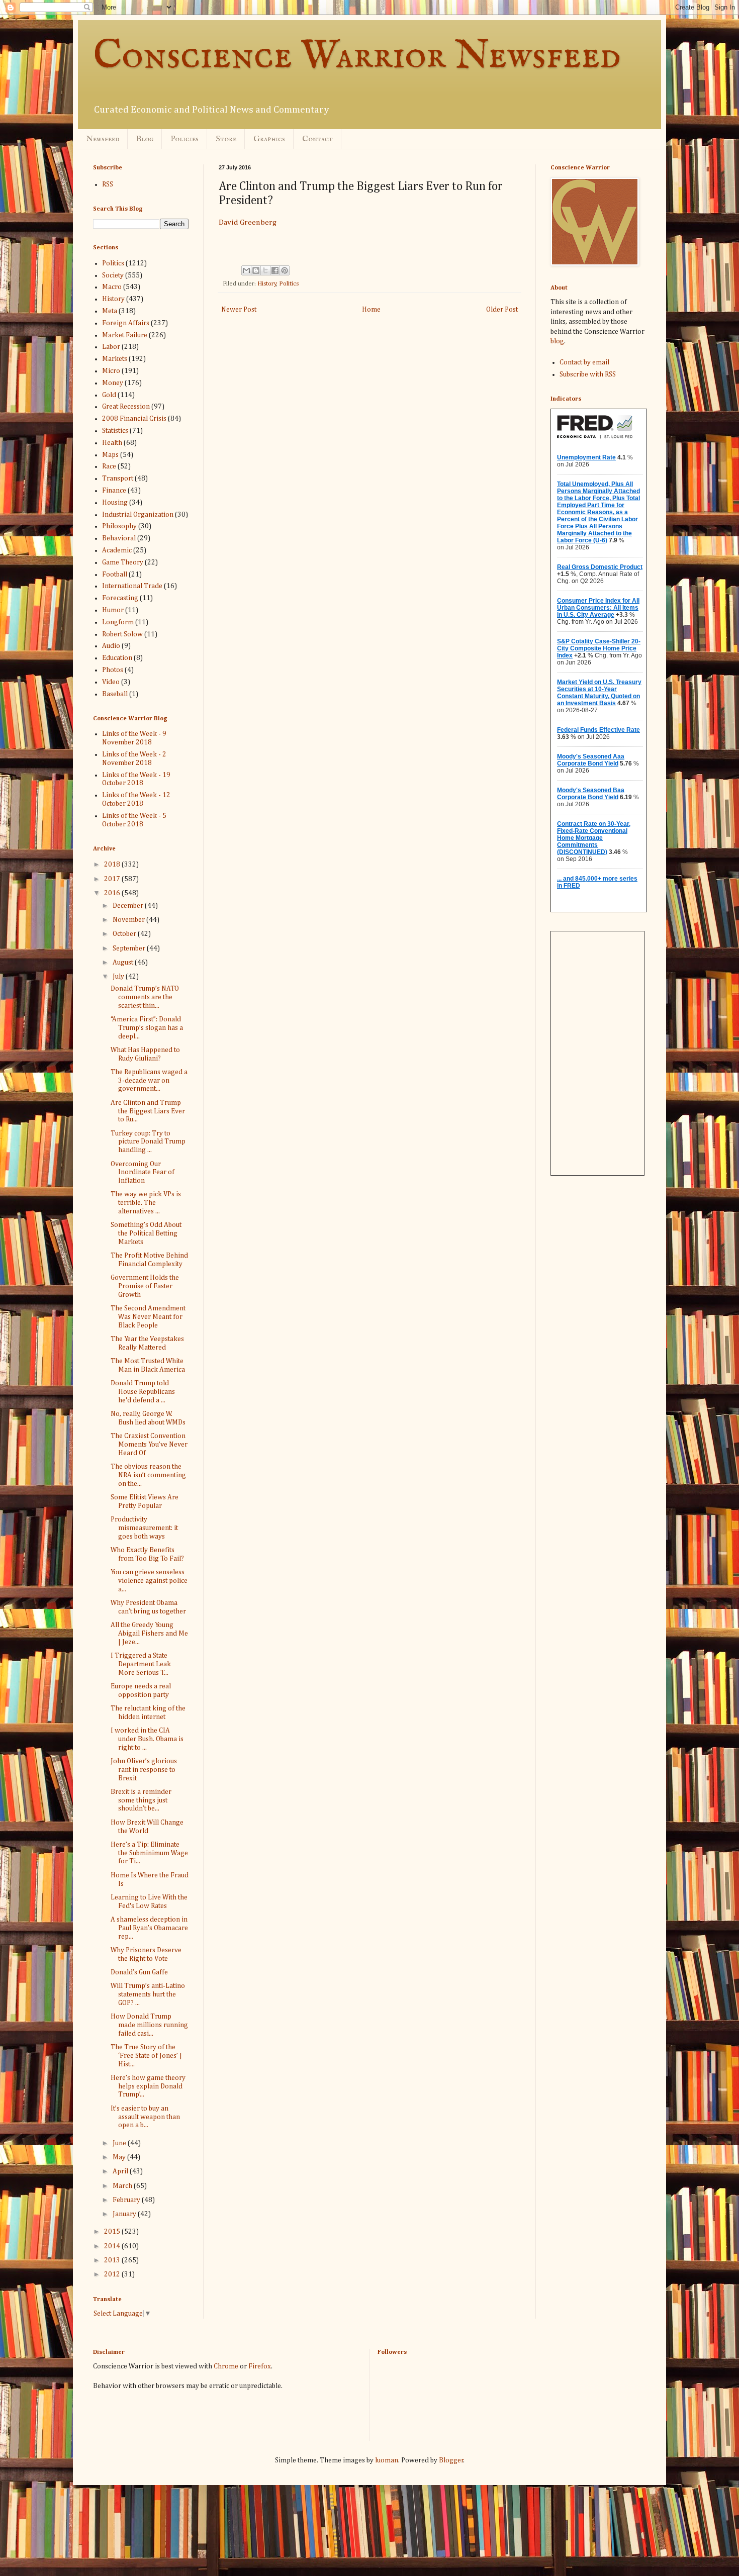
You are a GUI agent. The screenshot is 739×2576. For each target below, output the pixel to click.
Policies (184, 139)
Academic (117, 550)
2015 (113, 2232)
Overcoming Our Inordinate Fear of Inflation (143, 1173)
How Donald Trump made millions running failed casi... (149, 2025)
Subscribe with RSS (588, 374)
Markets (115, 359)
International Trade (132, 586)
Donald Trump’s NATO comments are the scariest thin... (145, 997)
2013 (113, 2260)
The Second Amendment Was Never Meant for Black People (148, 1317)
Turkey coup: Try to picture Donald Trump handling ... (148, 1142)
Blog (145, 139)
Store (226, 139)
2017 (113, 879)
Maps (110, 455)
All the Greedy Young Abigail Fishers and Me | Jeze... (149, 1634)
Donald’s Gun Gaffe (139, 1972)
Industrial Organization (138, 515)
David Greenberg (248, 222)
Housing (115, 503)
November (129, 920)
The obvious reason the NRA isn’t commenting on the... (148, 1475)
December (129, 906)
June (120, 2143)
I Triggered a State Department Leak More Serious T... (141, 1664)
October (125, 934)
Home (371, 310)
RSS (108, 184)
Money (113, 383)
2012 (113, 2274)
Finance (114, 491)
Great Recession (126, 407)
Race (109, 466)
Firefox (260, 2366)
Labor (111, 347)
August (124, 963)
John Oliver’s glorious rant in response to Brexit (144, 1770)
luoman (387, 2460)
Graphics (269, 139)
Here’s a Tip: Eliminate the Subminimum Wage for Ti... (149, 1853)
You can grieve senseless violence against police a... (149, 1581)
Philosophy (119, 526)
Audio (111, 646)
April (121, 2171)
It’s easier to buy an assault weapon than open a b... (145, 2117)
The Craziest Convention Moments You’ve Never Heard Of (149, 1445)
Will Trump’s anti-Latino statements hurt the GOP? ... (148, 1994)
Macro (112, 287)
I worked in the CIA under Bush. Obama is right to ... (147, 1739)
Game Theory (123, 562)
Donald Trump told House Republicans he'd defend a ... (143, 1392)
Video (111, 682)
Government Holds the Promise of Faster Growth (145, 1286)
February (127, 2200)
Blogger (451, 2460)
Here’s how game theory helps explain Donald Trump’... (148, 2086)
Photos (113, 670)
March (123, 2186)
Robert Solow (122, 634)
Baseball (115, 694)
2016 (113, 893)
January (125, 2214)
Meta (110, 311)
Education (117, 658)
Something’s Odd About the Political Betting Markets (146, 1233)
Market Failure (125, 335)
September (130, 948)
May (120, 2157)
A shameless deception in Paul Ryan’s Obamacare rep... (149, 1928)
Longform (118, 622)
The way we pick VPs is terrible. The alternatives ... (146, 1203)
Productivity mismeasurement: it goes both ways (144, 1528)
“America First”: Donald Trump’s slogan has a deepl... (147, 1028)
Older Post (502, 310)
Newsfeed (103, 139)
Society (113, 275)
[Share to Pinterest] (285, 270)
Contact (317, 139)
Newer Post (239, 310)
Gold (109, 395)
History (267, 284)
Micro (111, 371)
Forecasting (120, 598)
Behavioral (119, 538)
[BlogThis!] (256, 270)
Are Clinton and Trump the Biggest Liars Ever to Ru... (148, 1111)
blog (557, 341)
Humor (113, 610)
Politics (289, 284)
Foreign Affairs (126, 323)
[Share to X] (265, 270)
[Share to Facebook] (275, 270)
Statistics (115, 431)
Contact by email (584, 362)
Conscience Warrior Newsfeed (357, 57)
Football (115, 575)
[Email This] (246, 270)
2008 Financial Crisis (134, 419)
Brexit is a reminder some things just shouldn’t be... (141, 1800)
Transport (118, 479)
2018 (113, 865)
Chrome (226, 2366)
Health (112, 443)
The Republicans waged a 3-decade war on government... (149, 1081)
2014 (113, 2246)
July (119, 977)
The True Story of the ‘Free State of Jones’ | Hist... (146, 2056)
